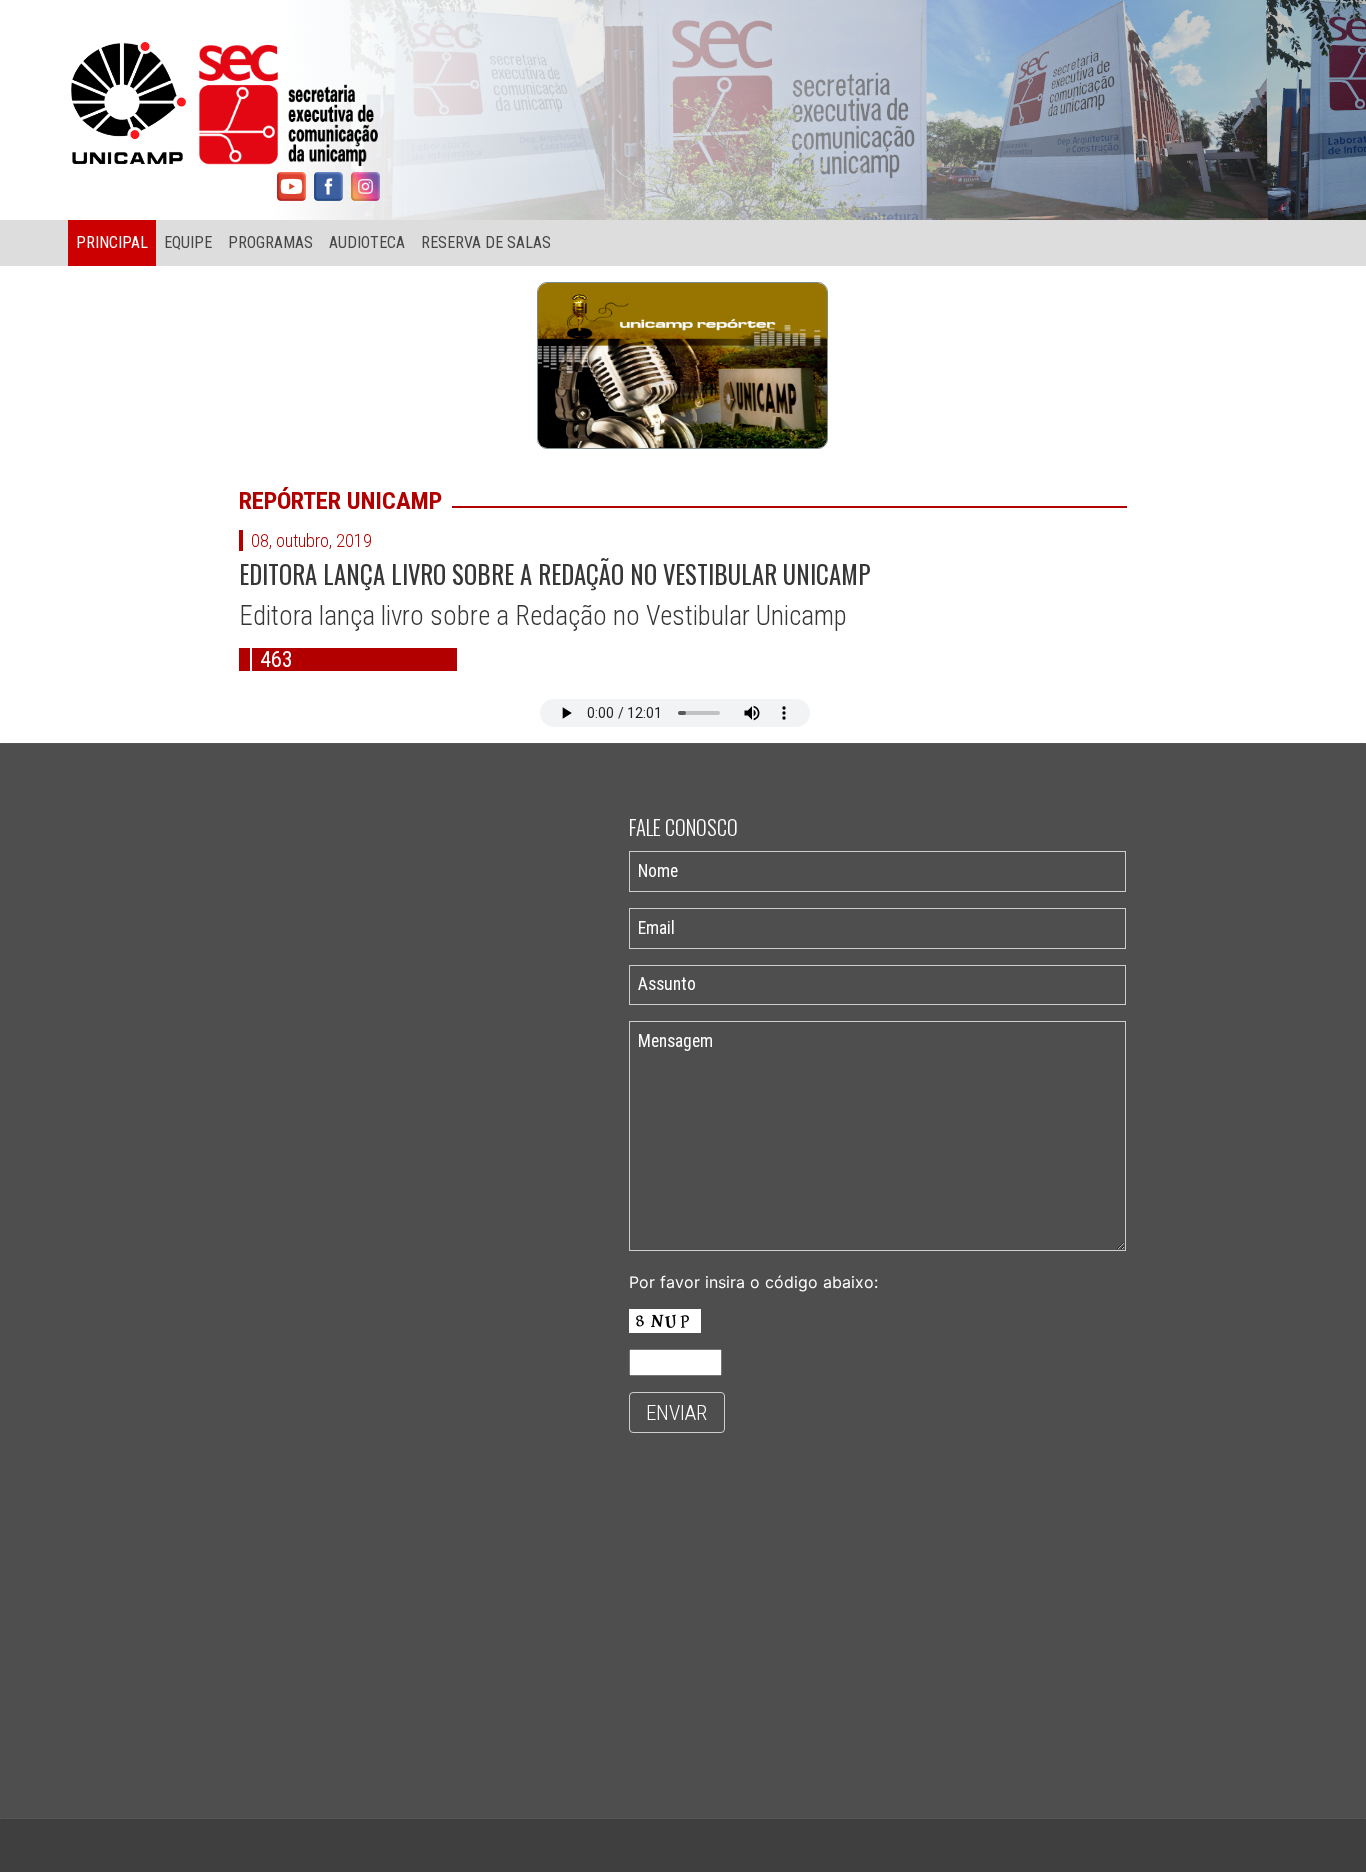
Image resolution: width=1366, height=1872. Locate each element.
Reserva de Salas (486, 242)
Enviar (676, 1413)
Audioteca (367, 242)
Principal (112, 242)
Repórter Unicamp (340, 501)
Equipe (188, 242)
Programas (270, 242)
